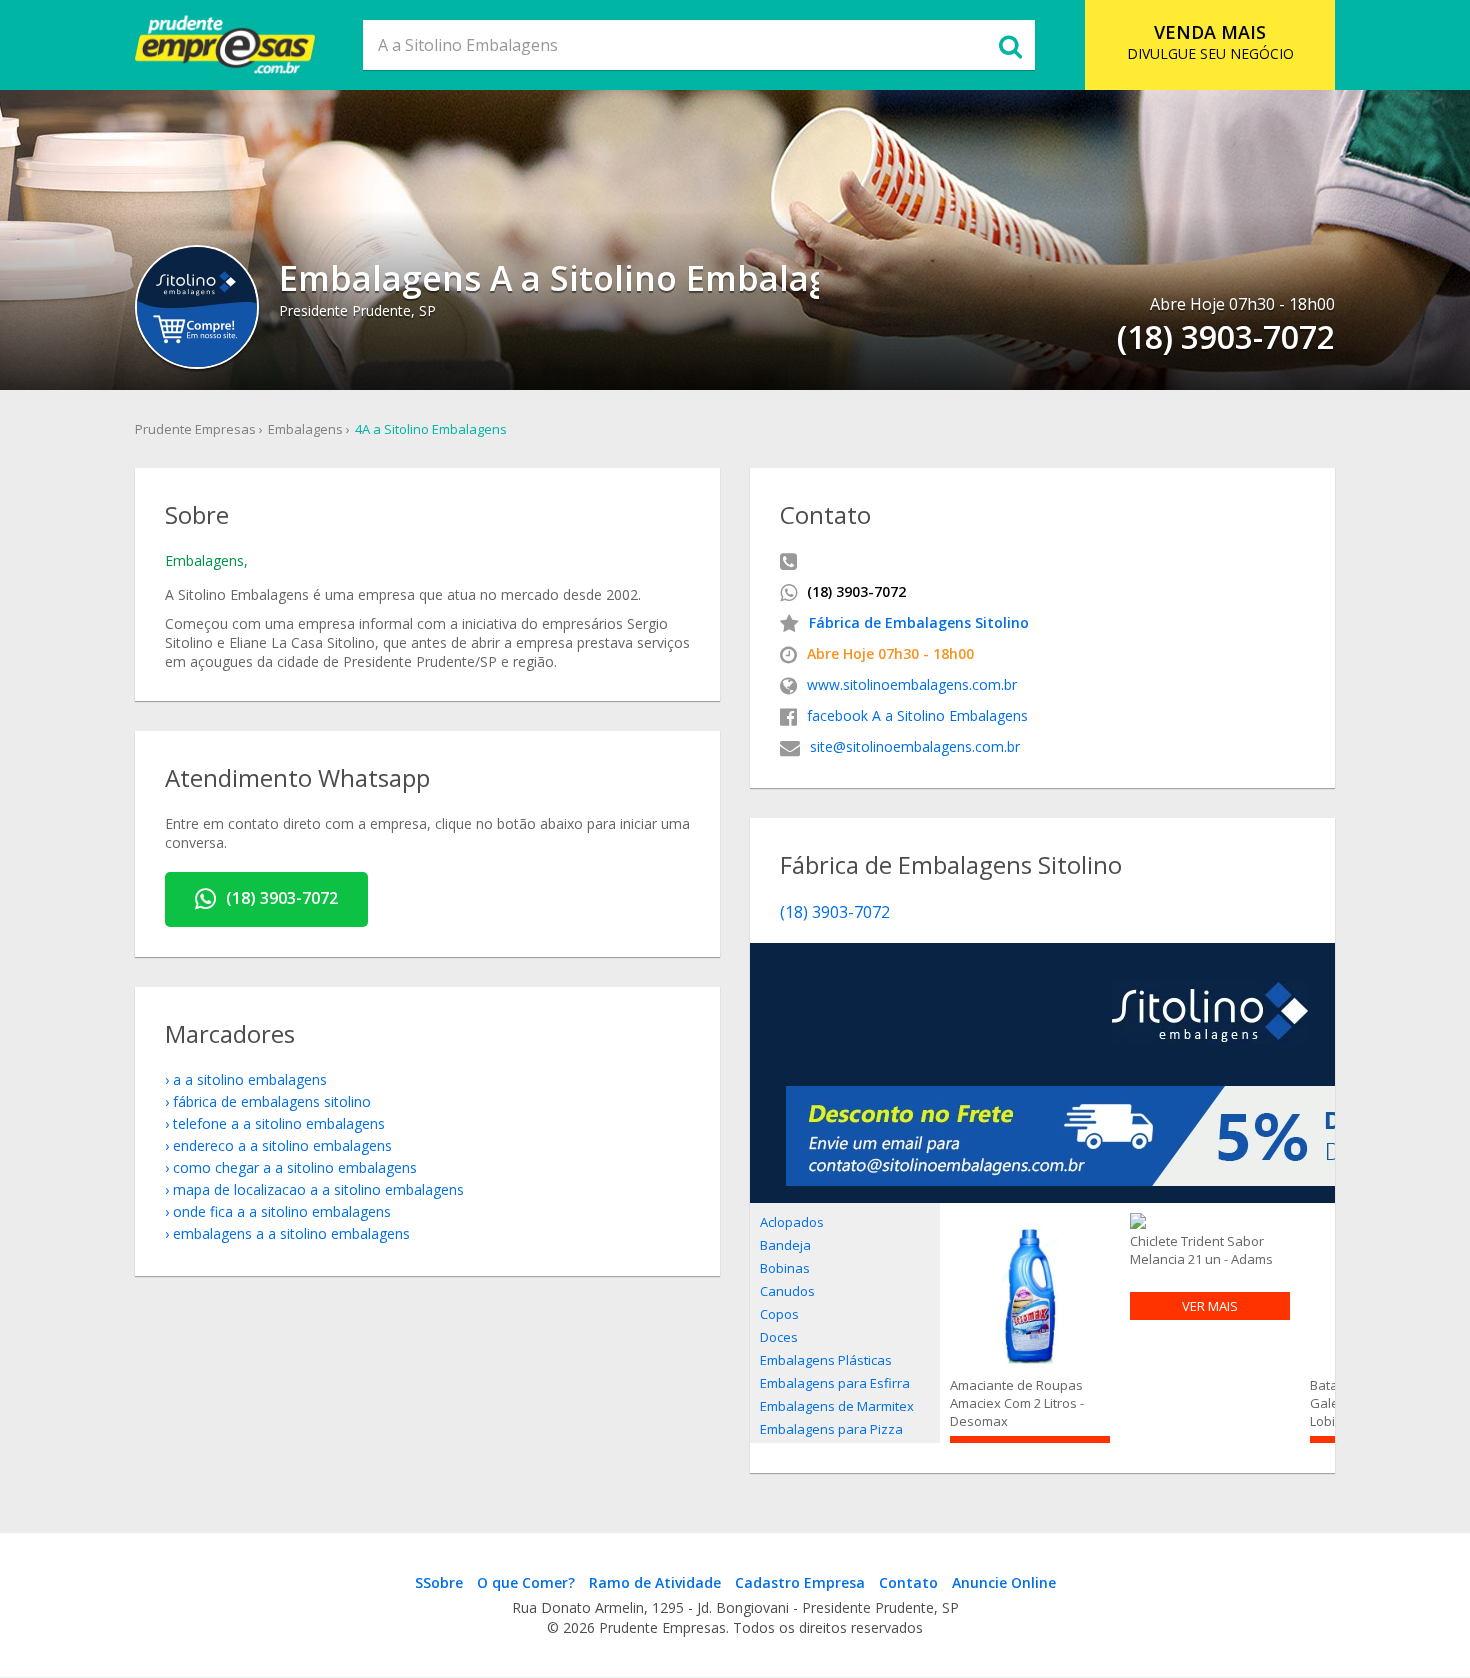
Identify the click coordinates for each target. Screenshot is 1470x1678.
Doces (779, 1337)
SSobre (439, 1582)
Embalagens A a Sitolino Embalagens (291, 1233)
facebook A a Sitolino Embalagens (917, 715)
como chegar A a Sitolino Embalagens (295, 1167)
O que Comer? (526, 1582)
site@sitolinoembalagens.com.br (915, 746)
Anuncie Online (1004, 1582)
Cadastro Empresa (800, 1582)
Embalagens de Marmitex (837, 1406)
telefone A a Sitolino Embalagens (279, 1123)
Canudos (787, 1291)
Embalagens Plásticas (826, 1360)
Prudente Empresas (195, 429)
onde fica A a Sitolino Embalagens (282, 1211)
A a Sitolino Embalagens (250, 1079)
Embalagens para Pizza (831, 1429)
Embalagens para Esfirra (835, 1383)
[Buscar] (1010, 45)
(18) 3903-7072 (282, 898)
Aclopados (792, 1222)
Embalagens (305, 429)
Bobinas (785, 1268)
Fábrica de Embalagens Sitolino (919, 622)
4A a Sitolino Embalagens (431, 429)
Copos (779, 1314)
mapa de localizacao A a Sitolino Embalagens (318, 1189)
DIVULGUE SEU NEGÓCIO (1210, 41)
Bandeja (785, 1245)
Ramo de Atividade (655, 1582)
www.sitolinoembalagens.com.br (912, 684)
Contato (908, 1582)
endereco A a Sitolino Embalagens (282, 1145)
